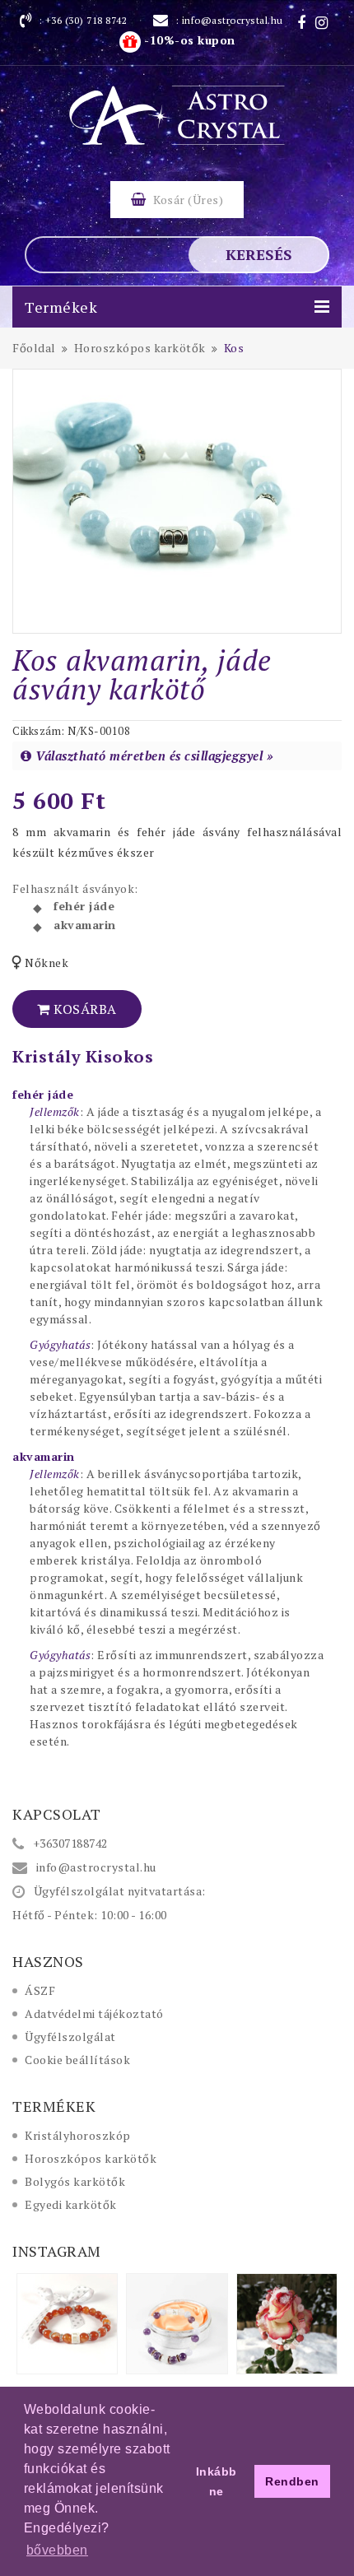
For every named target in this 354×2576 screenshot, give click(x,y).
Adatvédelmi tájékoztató (94, 2013)
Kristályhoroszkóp (78, 2135)
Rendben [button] (292, 2481)
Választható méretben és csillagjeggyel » (154, 756)
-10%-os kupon (188, 40)
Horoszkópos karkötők (91, 2158)
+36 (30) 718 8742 (86, 20)
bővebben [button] (57, 2550)
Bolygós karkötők (75, 2181)
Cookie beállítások (77, 2060)
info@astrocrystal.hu (233, 20)
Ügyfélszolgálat (70, 2037)
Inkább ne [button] (217, 2481)
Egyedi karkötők (71, 2204)
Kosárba (84, 1009)
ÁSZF (40, 1990)
